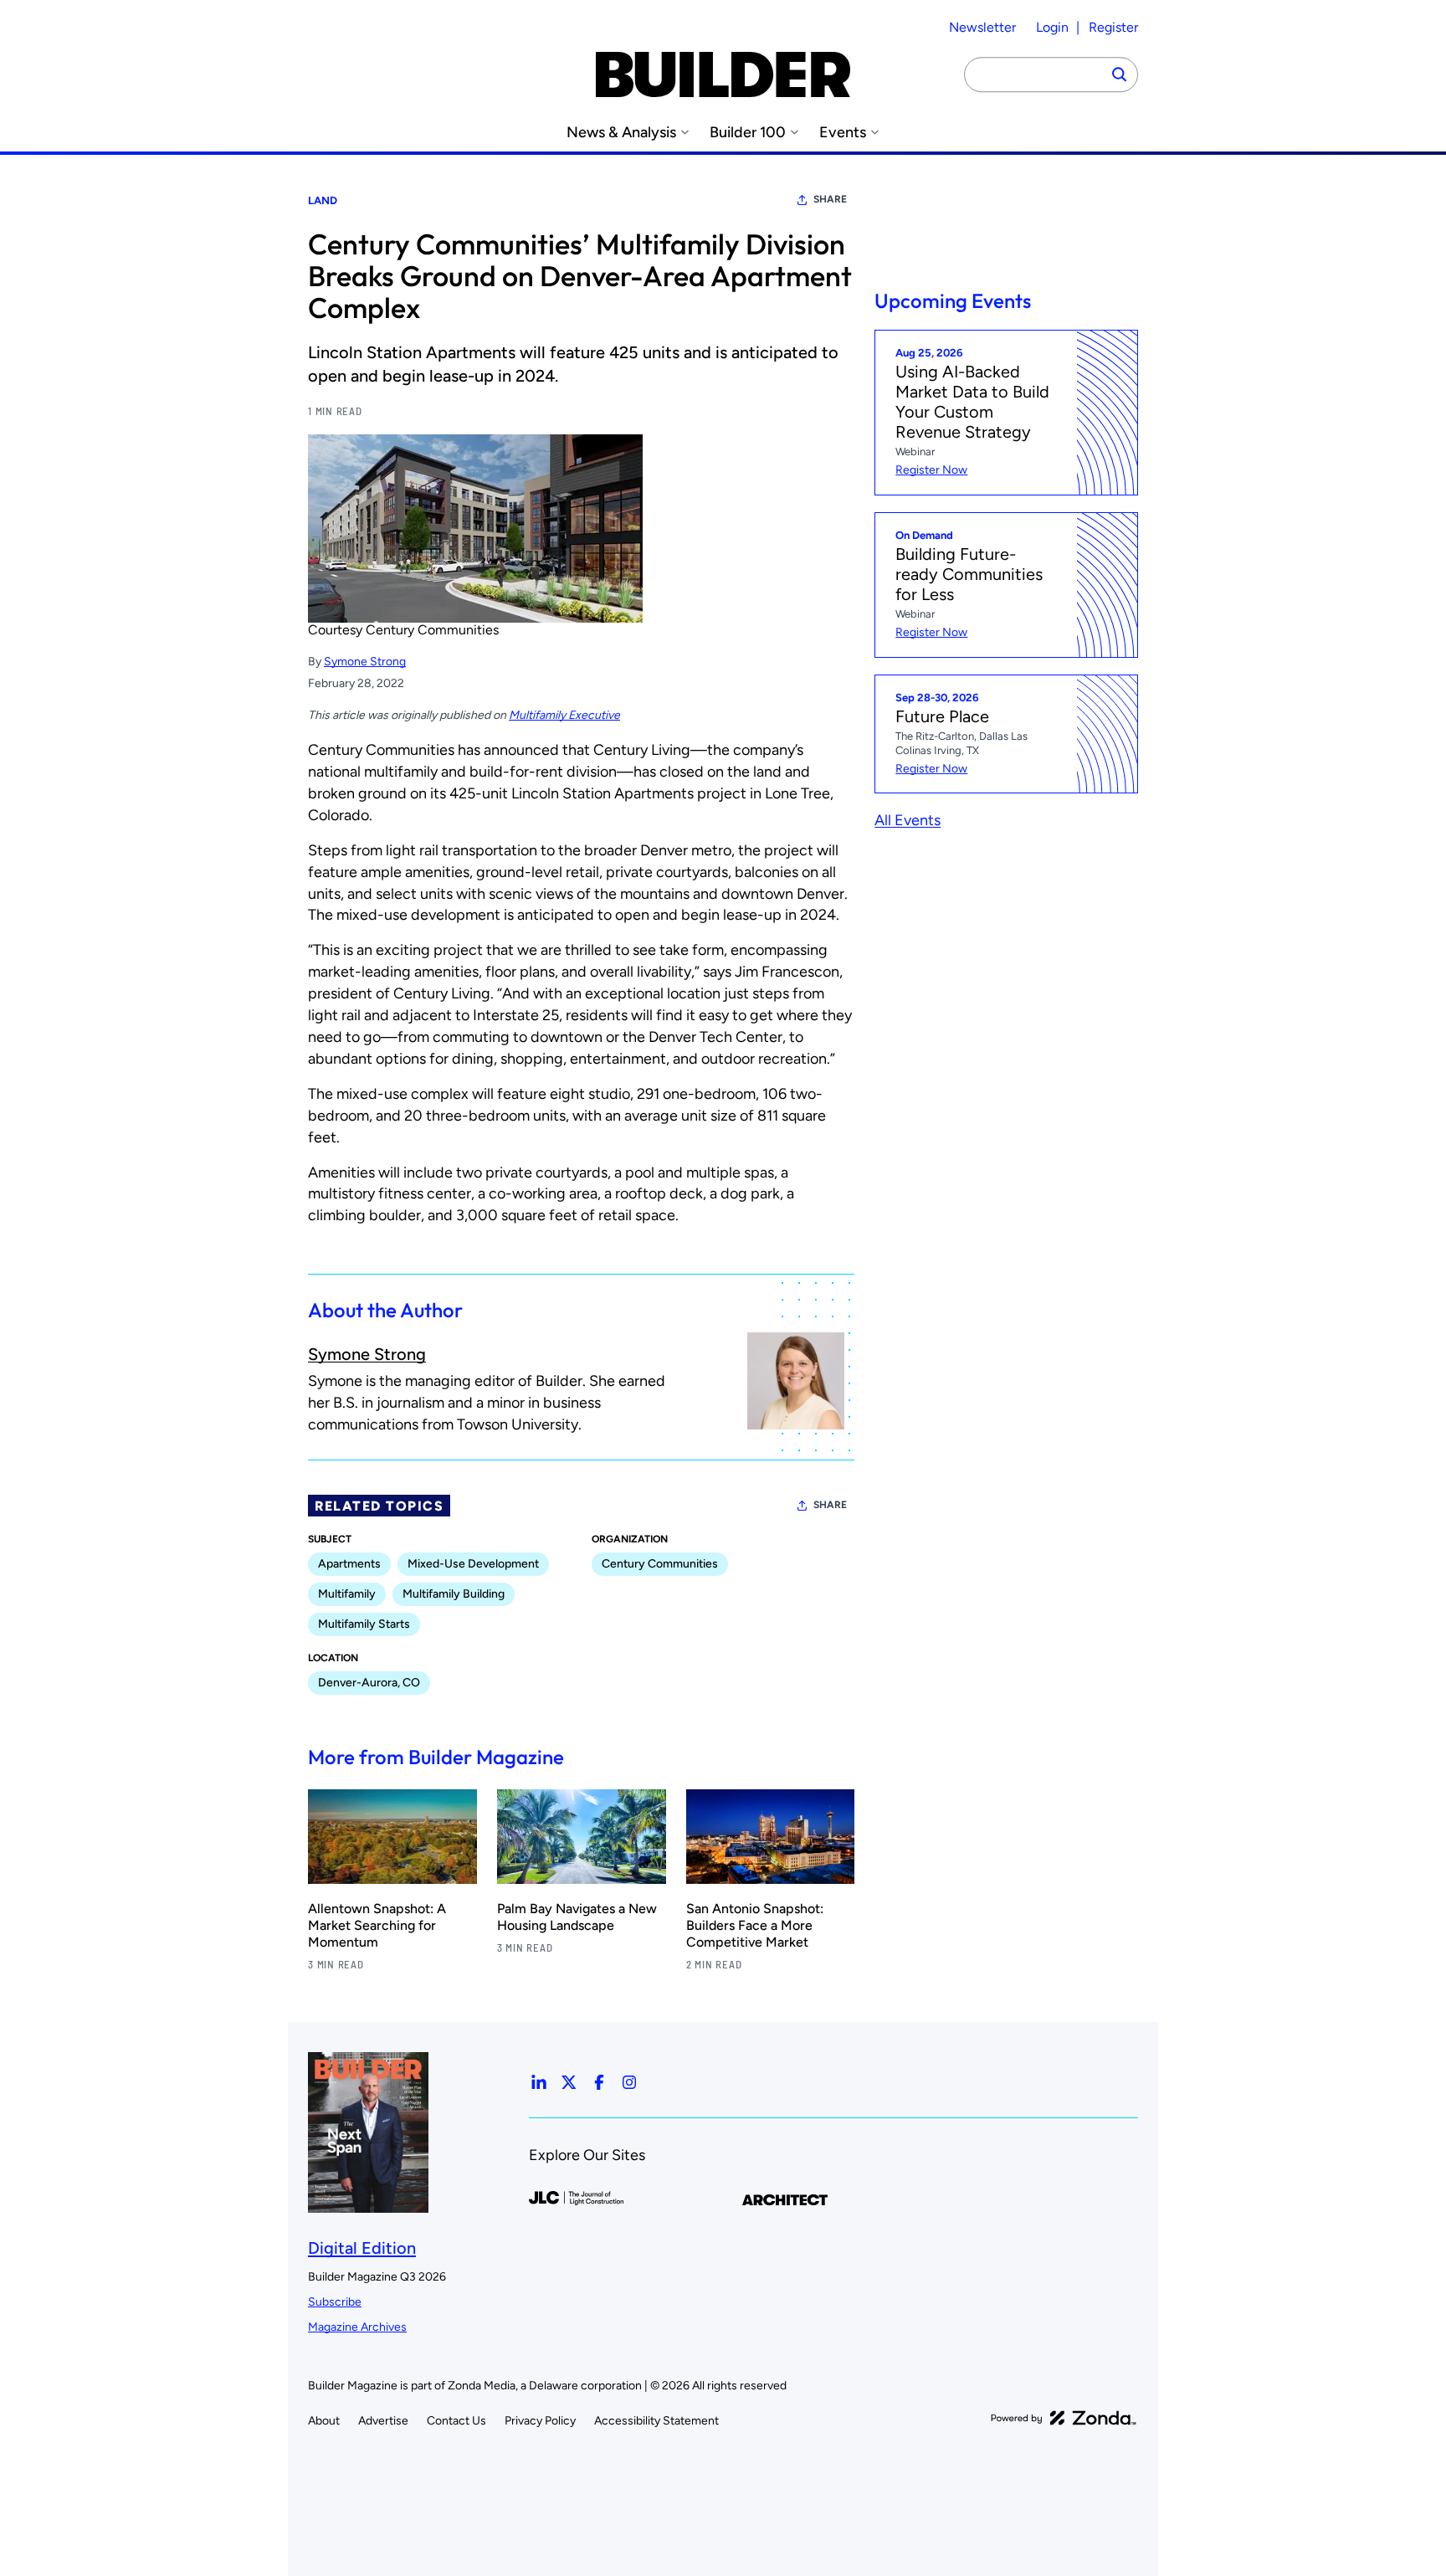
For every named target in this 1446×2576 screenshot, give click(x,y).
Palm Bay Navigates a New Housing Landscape (577, 1917)
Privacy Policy (540, 2421)
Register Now (931, 470)
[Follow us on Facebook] (599, 2082)
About (324, 2421)
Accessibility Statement (656, 2421)
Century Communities (660, 1564)
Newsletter (982, 27)
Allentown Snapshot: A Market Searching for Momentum (377, 1925)
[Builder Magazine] (723, 74)
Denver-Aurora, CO (369, 1683)
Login (1052, 27)
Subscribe (335, 2302)
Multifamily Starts (364, 1624)
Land (323, 200)
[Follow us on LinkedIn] (539, 2082)
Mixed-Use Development (473, 1564)
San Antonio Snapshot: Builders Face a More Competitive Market (755, 1925)
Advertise (383, 2421)
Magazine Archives (357, 2327)
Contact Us (456, 2421)
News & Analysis (621, 133)
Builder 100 (748, 133)
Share (830, 199)
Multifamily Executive (564, 715)
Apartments (349, 1564)
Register (1113, 27)
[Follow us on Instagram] (629, 2082)
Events (843, 133)
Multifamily (347, 1594)
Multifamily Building (454, 1594)
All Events (908, 820)
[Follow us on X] (569, 2082)
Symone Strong (365, 662)
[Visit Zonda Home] (1064, 2418)
